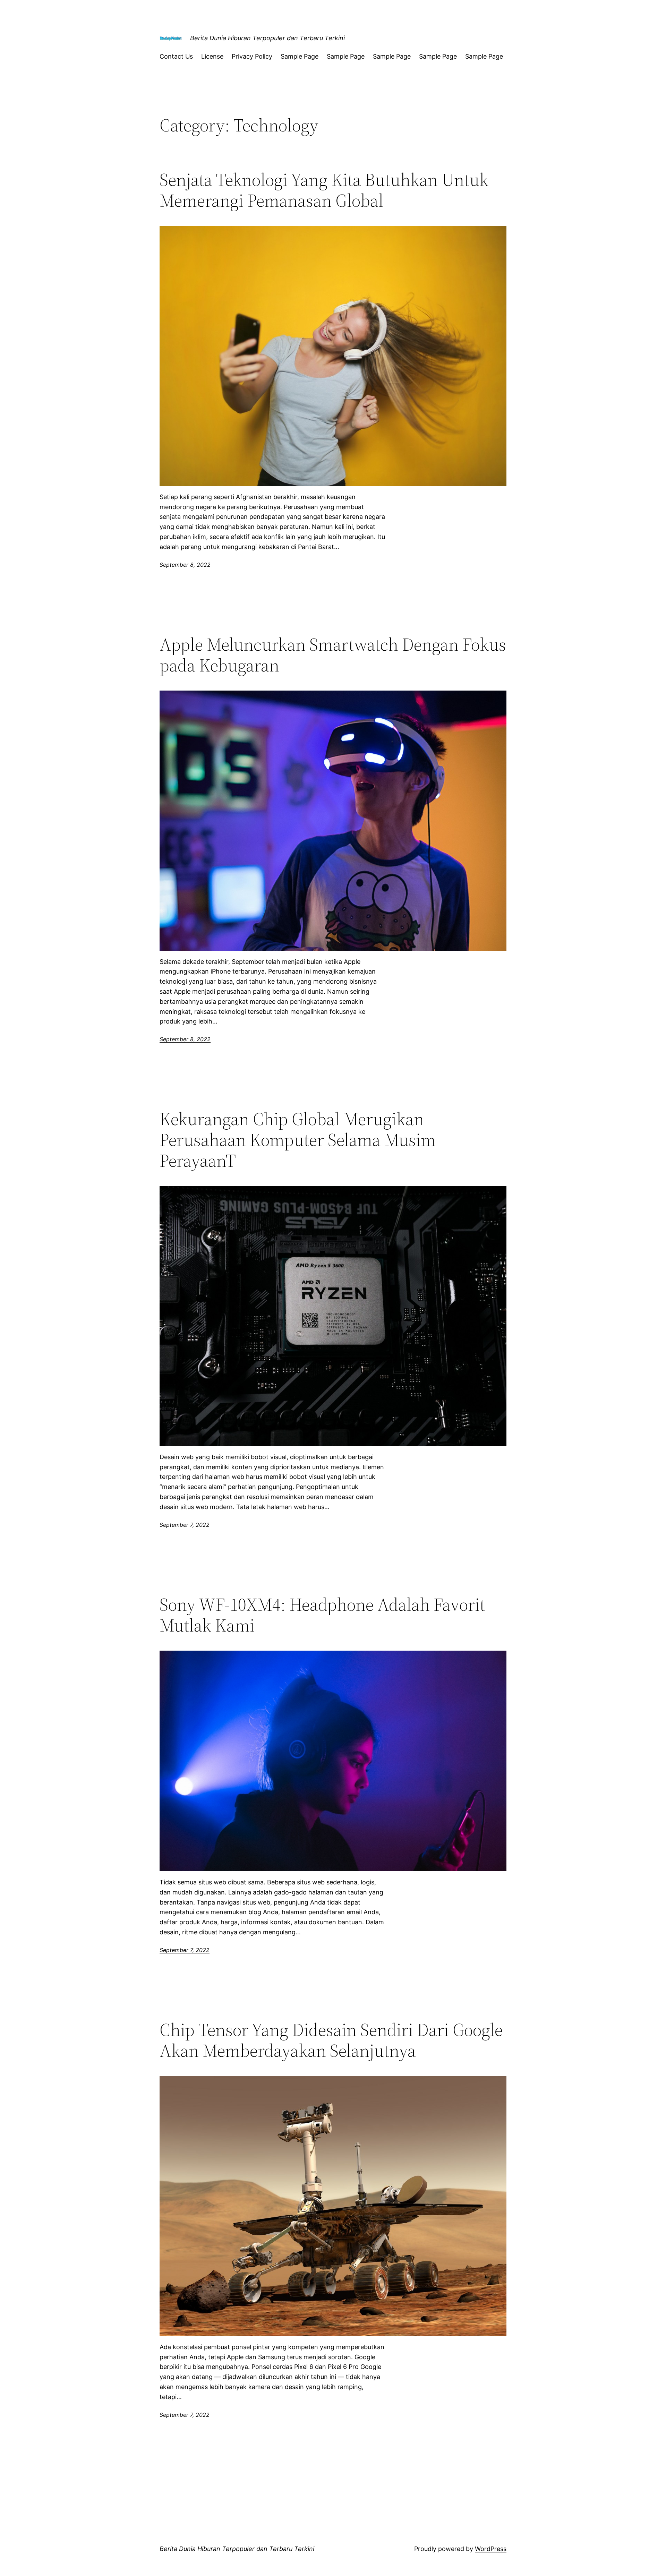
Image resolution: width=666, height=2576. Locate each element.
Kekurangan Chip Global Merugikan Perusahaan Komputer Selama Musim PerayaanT (298, 1140)
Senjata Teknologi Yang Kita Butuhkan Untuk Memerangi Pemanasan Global (324, 190)
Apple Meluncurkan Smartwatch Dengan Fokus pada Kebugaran (333, 655)
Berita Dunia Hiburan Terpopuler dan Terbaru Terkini (267, 38)
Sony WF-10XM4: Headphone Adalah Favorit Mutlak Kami (322, 1615)
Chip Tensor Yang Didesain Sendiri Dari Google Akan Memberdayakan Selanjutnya (331, 2040)
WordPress (491, 2549)
